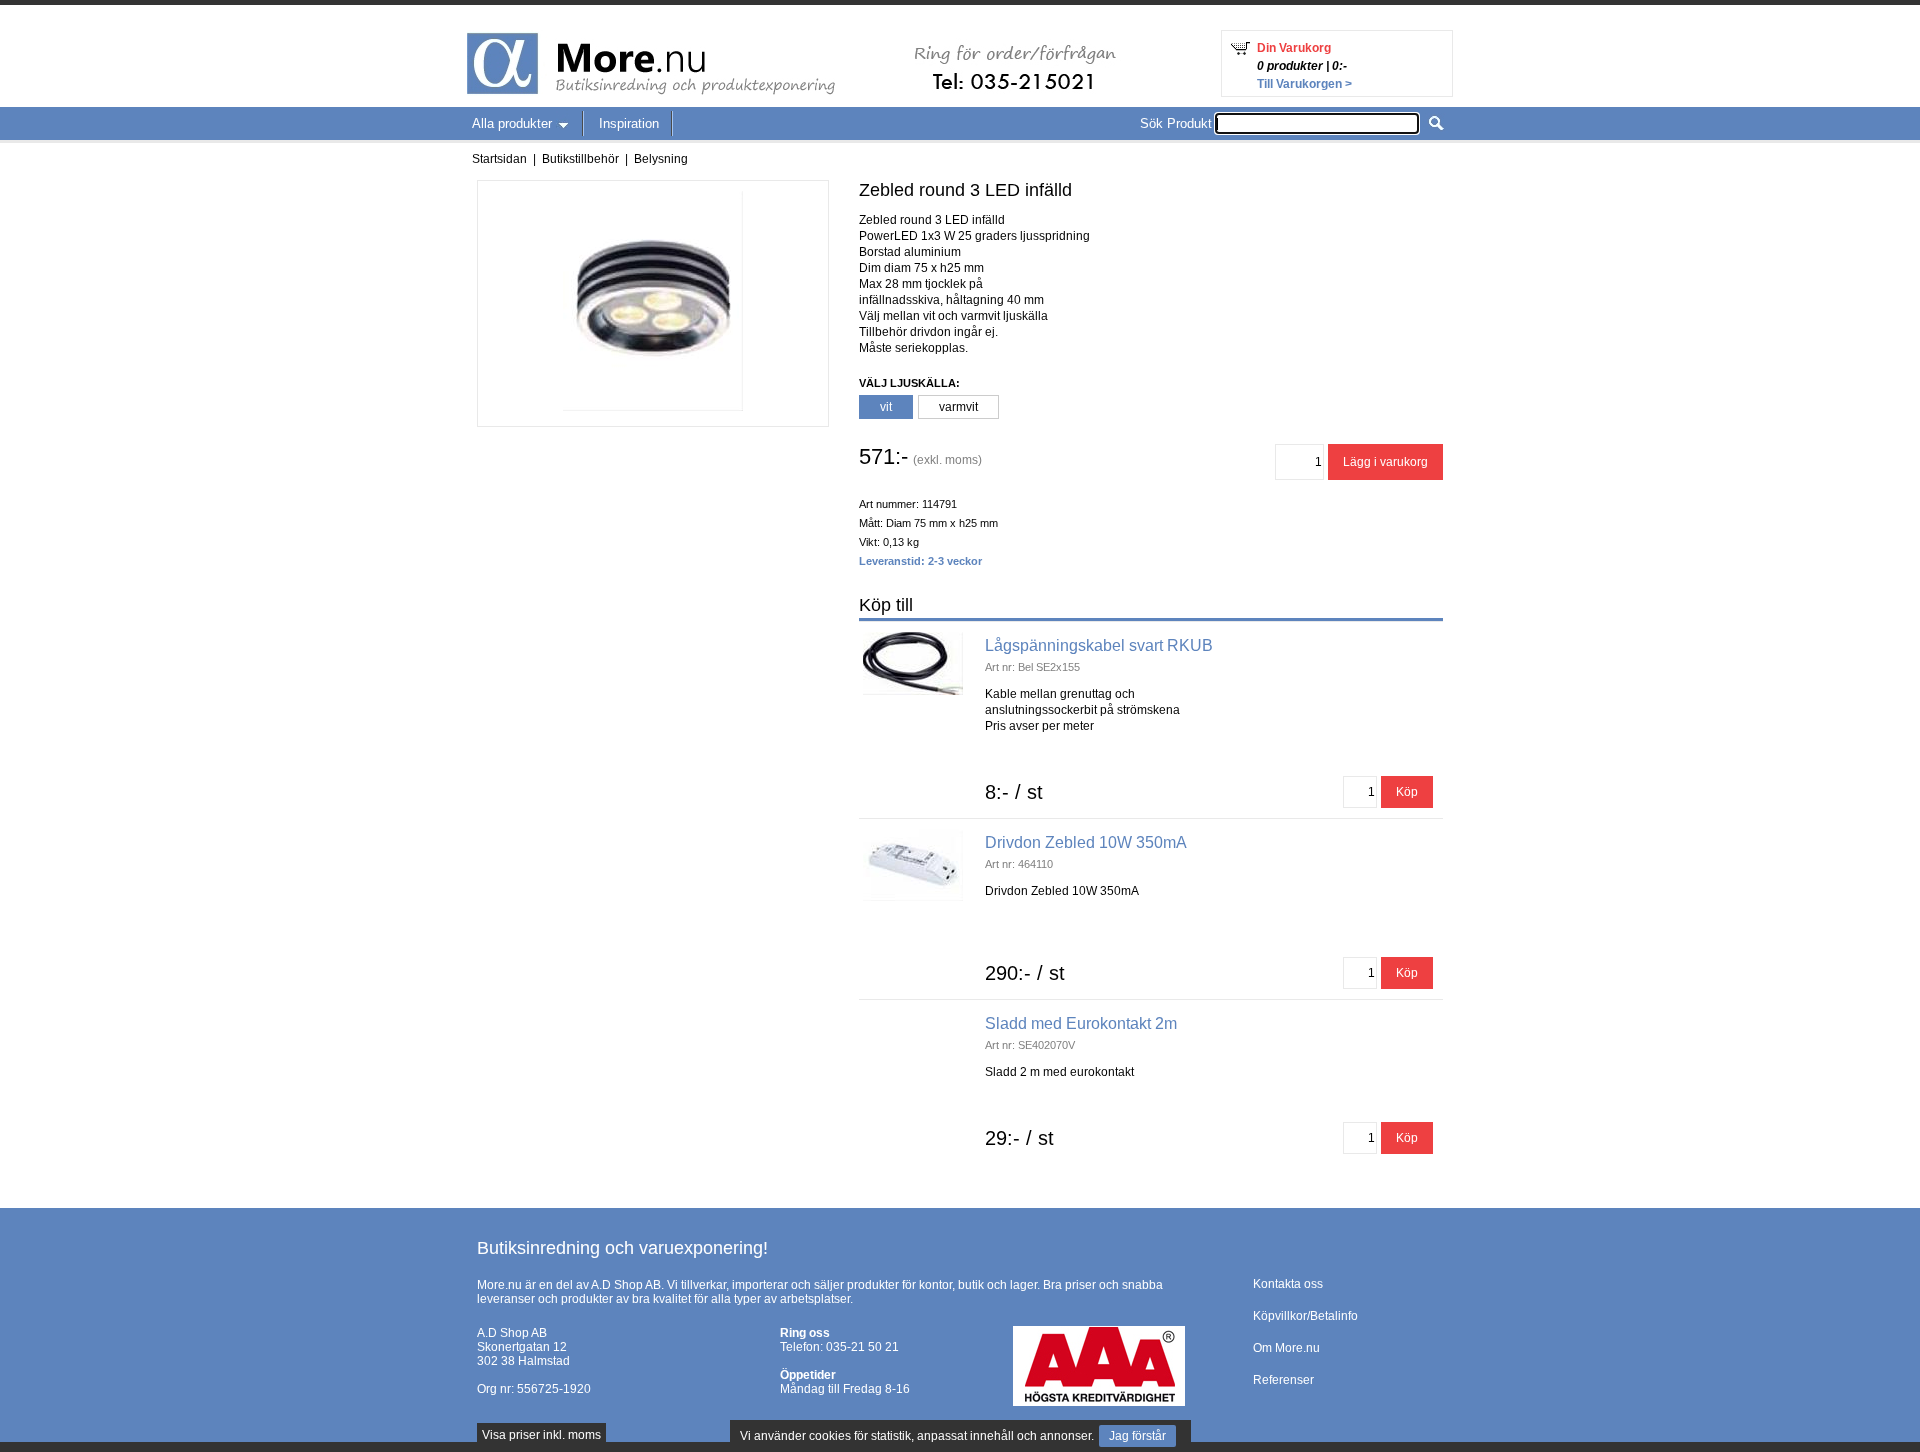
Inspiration (629, 123)
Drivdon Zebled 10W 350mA (1086, 842)
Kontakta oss (1288, 1284)
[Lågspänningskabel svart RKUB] (913, 639)
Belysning (661, 159)
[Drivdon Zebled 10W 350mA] (913, 836)
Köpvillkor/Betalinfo (1305, 1316)
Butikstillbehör (580, 159)
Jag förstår (1137, 1436)
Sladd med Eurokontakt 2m (1081, 1023)
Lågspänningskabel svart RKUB (1099, 645)
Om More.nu (1286, 1348)
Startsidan (499, 159)
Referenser (1283, 1380)
